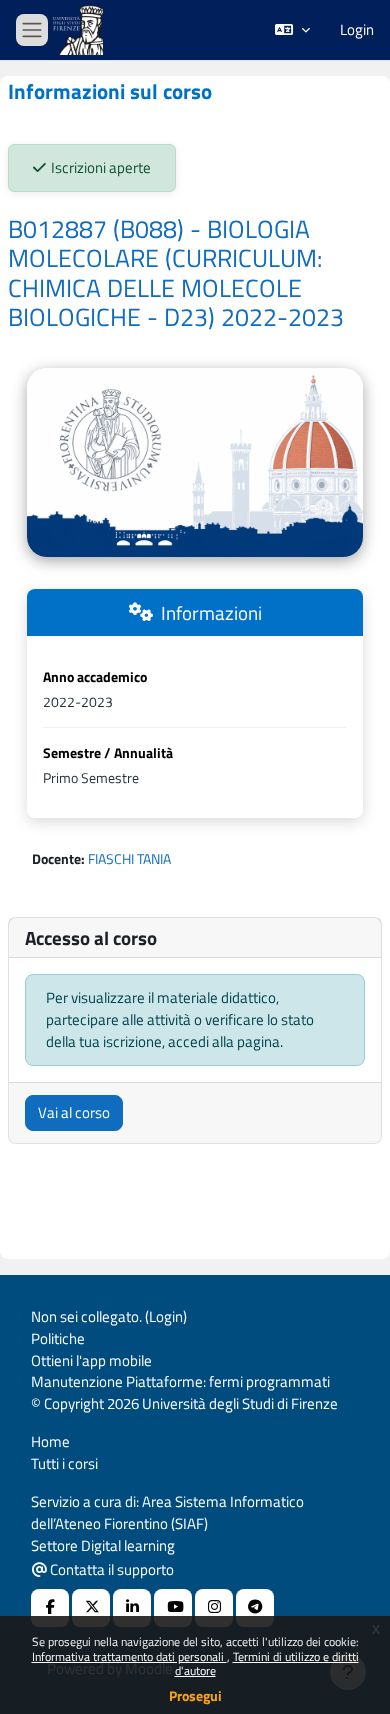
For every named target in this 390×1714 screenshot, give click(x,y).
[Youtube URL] (173, 1608)
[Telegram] (255, 1608)
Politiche (58, 1338)
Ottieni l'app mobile (91, 1360)
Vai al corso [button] (74, 1112)
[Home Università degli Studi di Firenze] (80, 30)
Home (50, 1441)
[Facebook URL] (50, 1608)
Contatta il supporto (110, 1569)
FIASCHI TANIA (129, 858)
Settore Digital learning (103, 1545)
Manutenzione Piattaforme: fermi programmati (180, 1381)
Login (357, 30)
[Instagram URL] (214, 1608)
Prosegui (195, 1695)
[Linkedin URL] (132, 1608)
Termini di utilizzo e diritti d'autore (267, 1663)
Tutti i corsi (64, 1463)
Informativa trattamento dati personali (129, 1656)
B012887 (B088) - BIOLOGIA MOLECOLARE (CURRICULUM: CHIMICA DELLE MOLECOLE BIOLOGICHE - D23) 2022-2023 (176, 273)
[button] (292, 30)
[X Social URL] (91, 1608)
